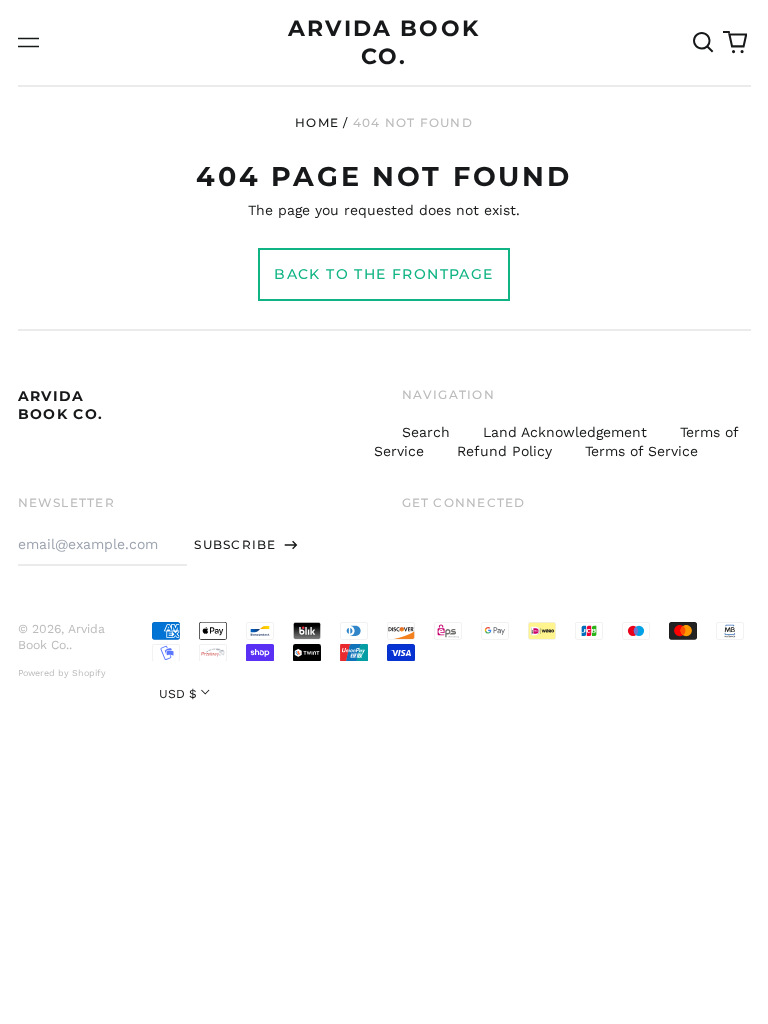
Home (317, 122)
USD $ (178, 694)
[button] (704, 43)
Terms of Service (641, 451)
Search (426, 432)
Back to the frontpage (383, 274)
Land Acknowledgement (565, 432)
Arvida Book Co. (61, 405)
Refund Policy (504, 451)
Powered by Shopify (62, 673)
